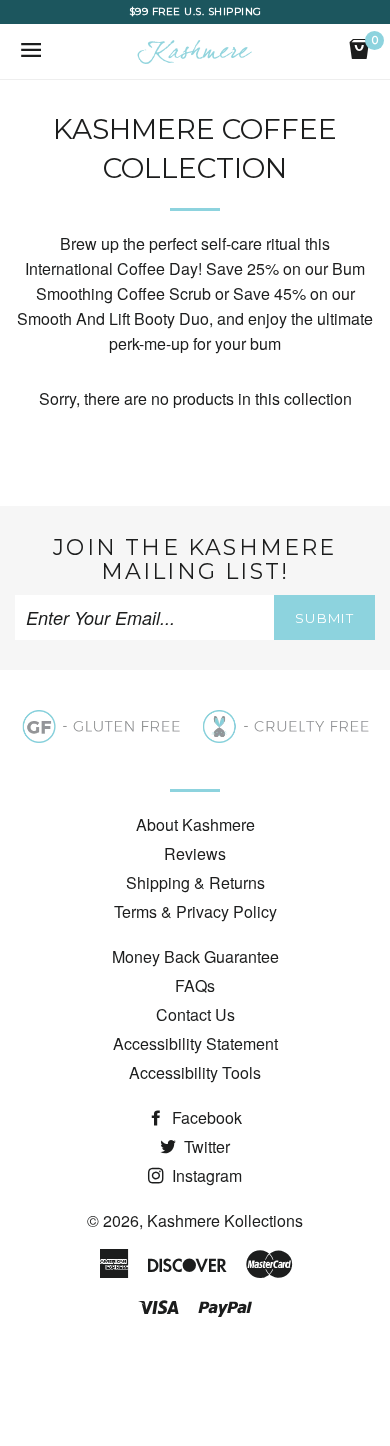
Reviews (195, 853)
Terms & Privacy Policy (195, 911)
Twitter (205, 1146)
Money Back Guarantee (195, 956)
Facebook (205, 1117)
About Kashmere (195, 824)
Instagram (205, 1175)
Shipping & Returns (195, 882)
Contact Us (195, 1014)
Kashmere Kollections (225, 1220)
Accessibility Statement (195, 1043)
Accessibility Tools (195, 1072)
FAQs (195, 985)
